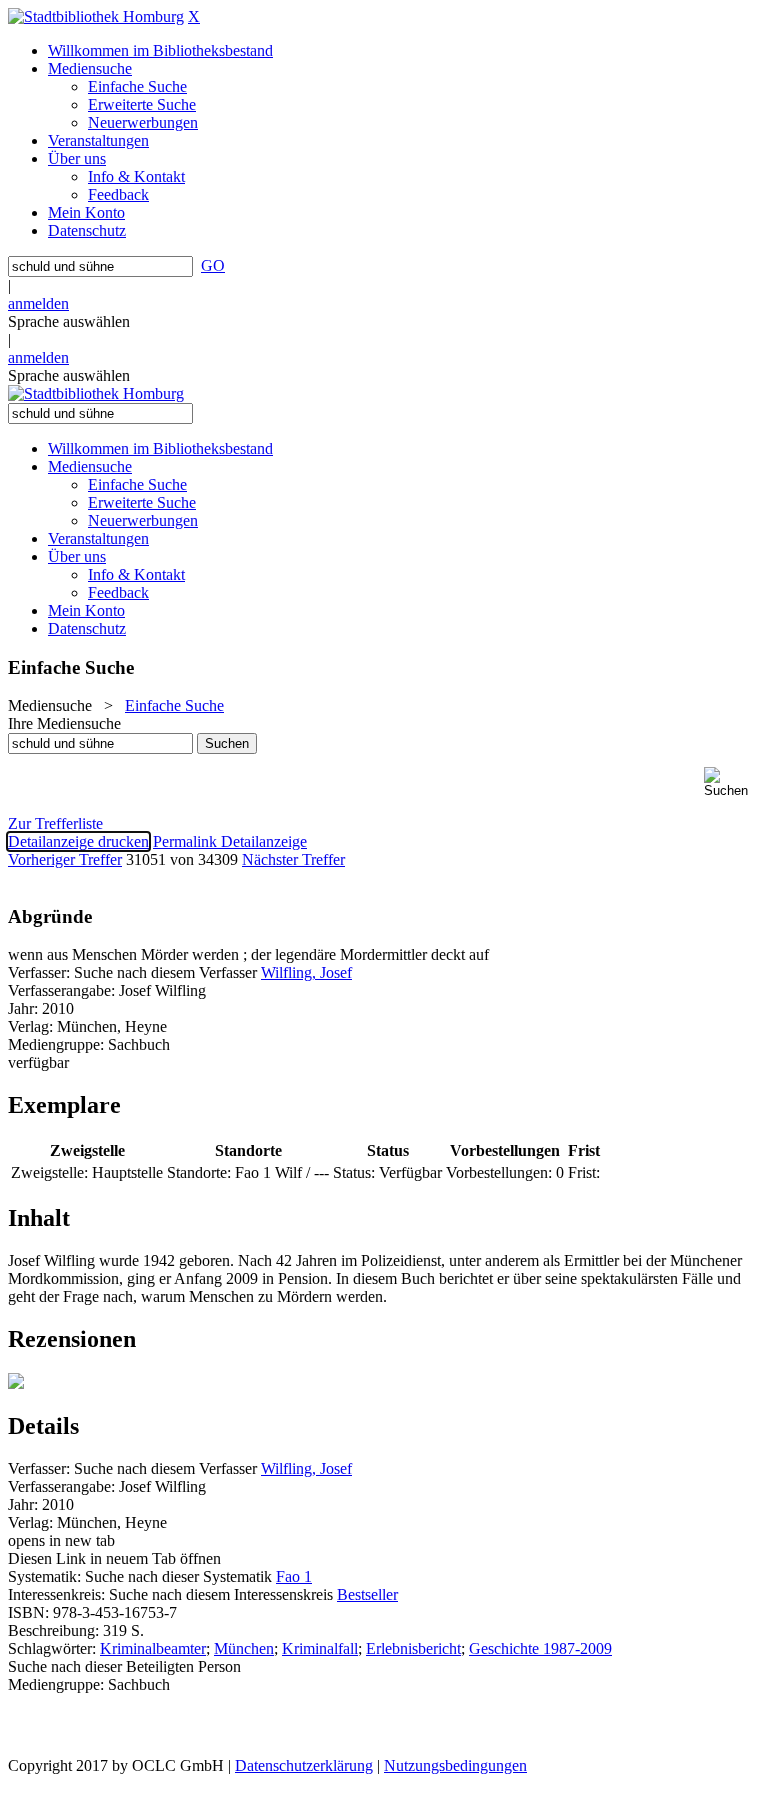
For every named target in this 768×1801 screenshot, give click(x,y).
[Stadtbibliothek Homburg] (96, 16)
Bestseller (367, 1594)
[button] (732, 782)
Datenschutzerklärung (304, 1765)
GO (213, 265)
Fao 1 (294, 1576)
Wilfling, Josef (306, 972)
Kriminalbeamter (153, 1648)
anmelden (38, 303)
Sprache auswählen (69, 321)
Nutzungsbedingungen (455, 1765)
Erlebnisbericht (413, 1648)
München (244, 1648)
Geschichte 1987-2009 (540, 1648)
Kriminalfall (320, 1648)
